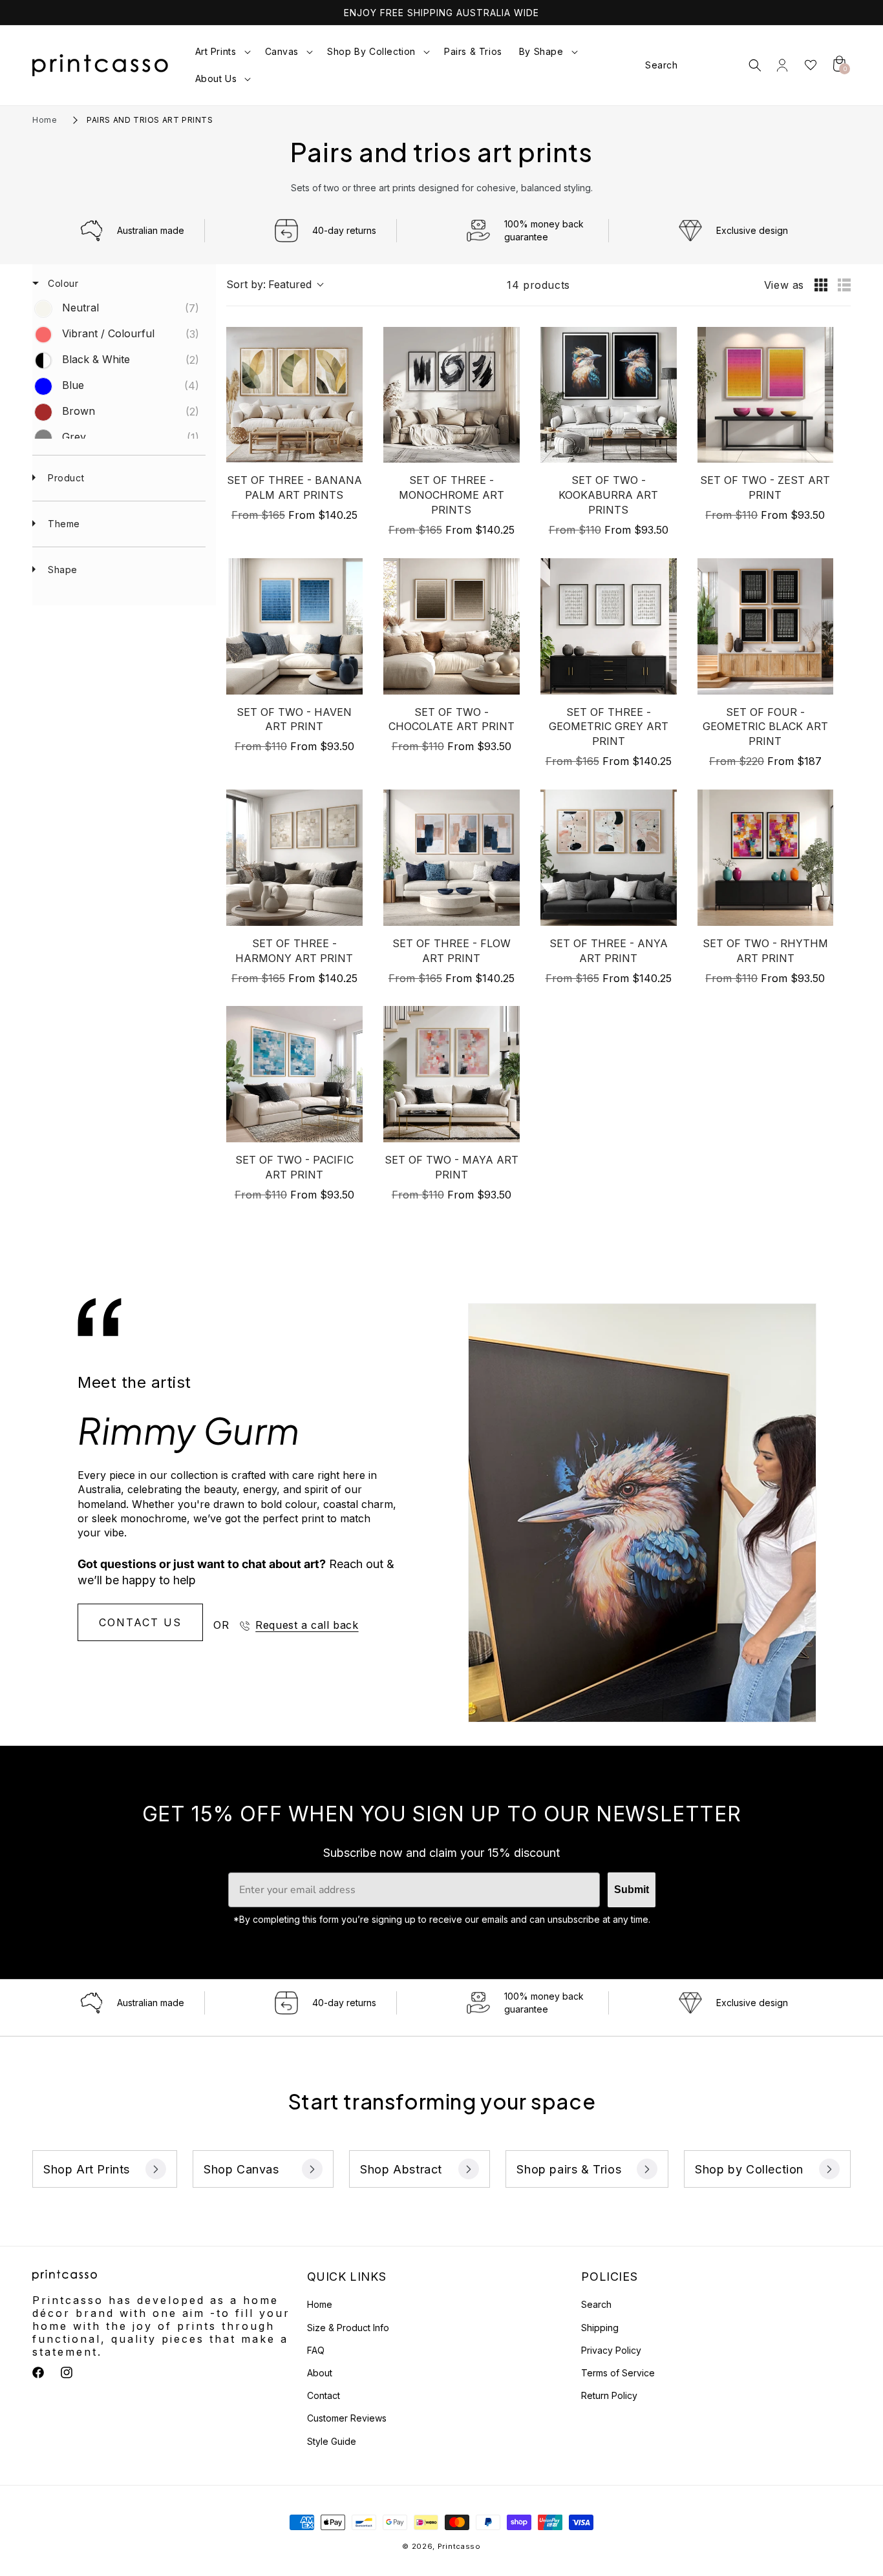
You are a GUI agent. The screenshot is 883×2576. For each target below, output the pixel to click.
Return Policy (609, 2395)
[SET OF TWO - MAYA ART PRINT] (452, 1074)
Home (45, 120)
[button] (221, 52)
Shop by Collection (749, 2169)
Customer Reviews (347, 2418)
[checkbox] (117, 309)
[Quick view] (350, 450)
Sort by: (269, 284)
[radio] (821, 285)
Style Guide (332, 2441)
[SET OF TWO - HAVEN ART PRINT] (294, 626)
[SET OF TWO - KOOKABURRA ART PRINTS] (609, 395)
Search (596, 2304)
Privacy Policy (611, 2350)
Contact (324, 2395)
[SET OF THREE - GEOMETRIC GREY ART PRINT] (609, 626)
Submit (632, 1890)
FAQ (316, 2350)
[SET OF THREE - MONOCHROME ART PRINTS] (452, 395)
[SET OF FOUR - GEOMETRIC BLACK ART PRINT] (766, 626)
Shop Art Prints (87, 2169)
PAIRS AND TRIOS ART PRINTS (150, 120)
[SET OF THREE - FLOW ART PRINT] (452, 858)
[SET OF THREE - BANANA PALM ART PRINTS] (294, 395)
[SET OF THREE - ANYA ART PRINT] (609, 858)
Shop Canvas (241, 2169)
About (320, 2373)
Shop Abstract (401, 2169)
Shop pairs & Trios (569, 2169)
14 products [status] (538, 285)
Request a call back (307, 1625)
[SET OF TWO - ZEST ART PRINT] (766, 395)
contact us (140, 1622)
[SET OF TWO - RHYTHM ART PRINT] (766, 858)
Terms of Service (618, 2373)
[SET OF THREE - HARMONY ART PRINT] (294, 858)
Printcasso (459, 2546)
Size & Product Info (348, 2328)
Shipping (600, 2328)
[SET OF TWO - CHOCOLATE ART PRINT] (452, 626)
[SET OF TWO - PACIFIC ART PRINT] (294, 1074)
